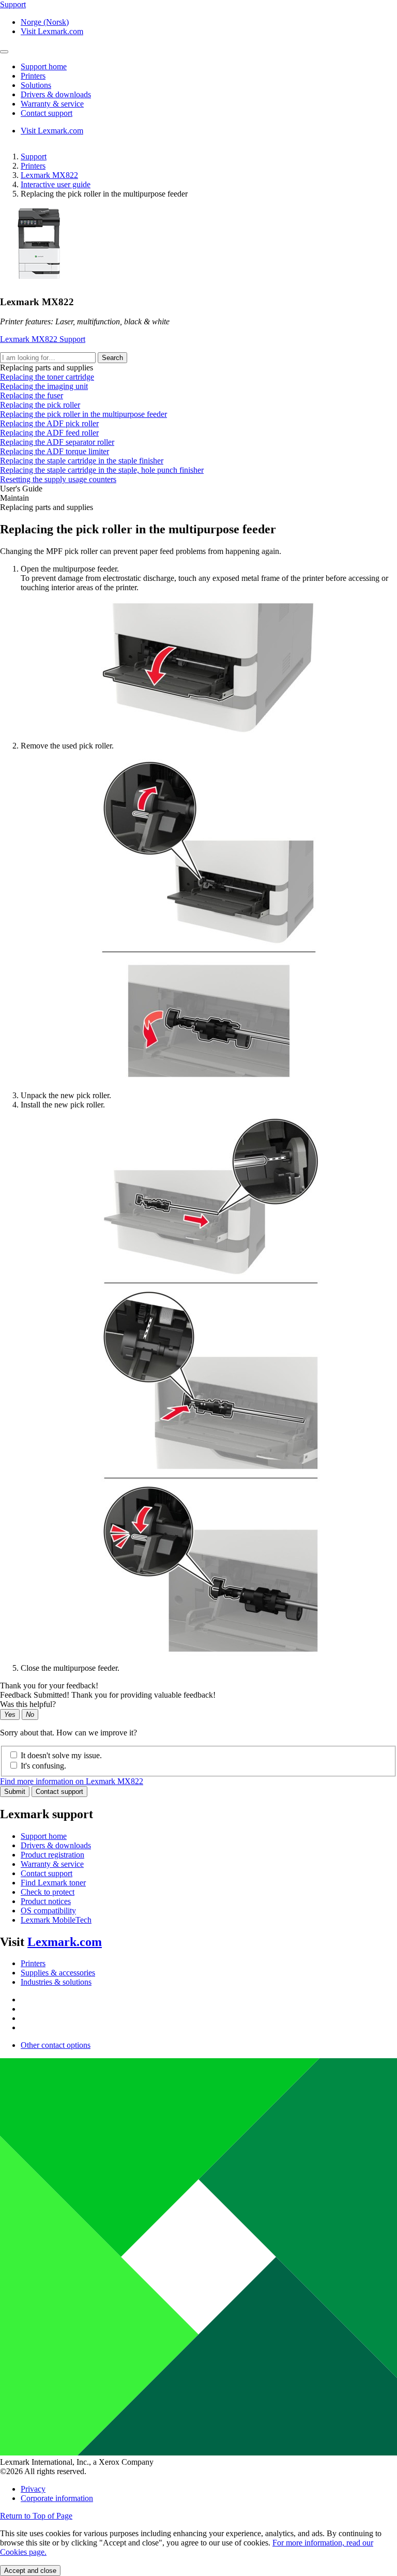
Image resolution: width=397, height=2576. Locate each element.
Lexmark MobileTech (56, 1920)
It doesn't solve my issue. (61, 1755)
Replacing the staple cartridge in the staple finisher (82, 461)
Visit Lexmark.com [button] (52, 31)
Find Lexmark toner (53, 1883)
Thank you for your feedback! (49, 1686)
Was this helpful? (28, 1704)
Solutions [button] (36, 85)
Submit (15, 1792)
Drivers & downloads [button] (56, 94)
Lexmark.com (65, 1942)
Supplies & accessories (58, 1973)
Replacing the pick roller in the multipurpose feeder (83, 414)
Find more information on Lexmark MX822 (72, 1781)
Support (34, 156)
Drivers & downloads (56, 1845)
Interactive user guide (56, 184)
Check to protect (48, 1892)
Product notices (46, 1901)
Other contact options (56, 2045)
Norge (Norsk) (45, 22)
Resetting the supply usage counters (58, 479)
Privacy (33, 2489)
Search (112, 358)
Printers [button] (33, 76)
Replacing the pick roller (40, 405)
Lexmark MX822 (49, 175)
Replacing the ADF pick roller (49, 423)
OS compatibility (48, 1911)
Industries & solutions (56, 1982)
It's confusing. (43, 1766)
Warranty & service (52, 1864)
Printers (33, 166)
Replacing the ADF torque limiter (55, 451)
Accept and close (30, 2571)
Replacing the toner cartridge (47, 377)
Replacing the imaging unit (44, 386)
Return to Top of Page (36, 2516)
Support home (44, 1836)
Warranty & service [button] (52, 104)
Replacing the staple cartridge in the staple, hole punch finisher (102, 470)
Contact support (59, 1792)
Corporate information (57, 2498)
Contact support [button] (47, 113)
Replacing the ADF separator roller (57, 442)
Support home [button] (44, 66)
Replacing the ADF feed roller (49, 433)
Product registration (52, 1855)
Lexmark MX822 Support (43, 339)
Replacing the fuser (32, 395)
